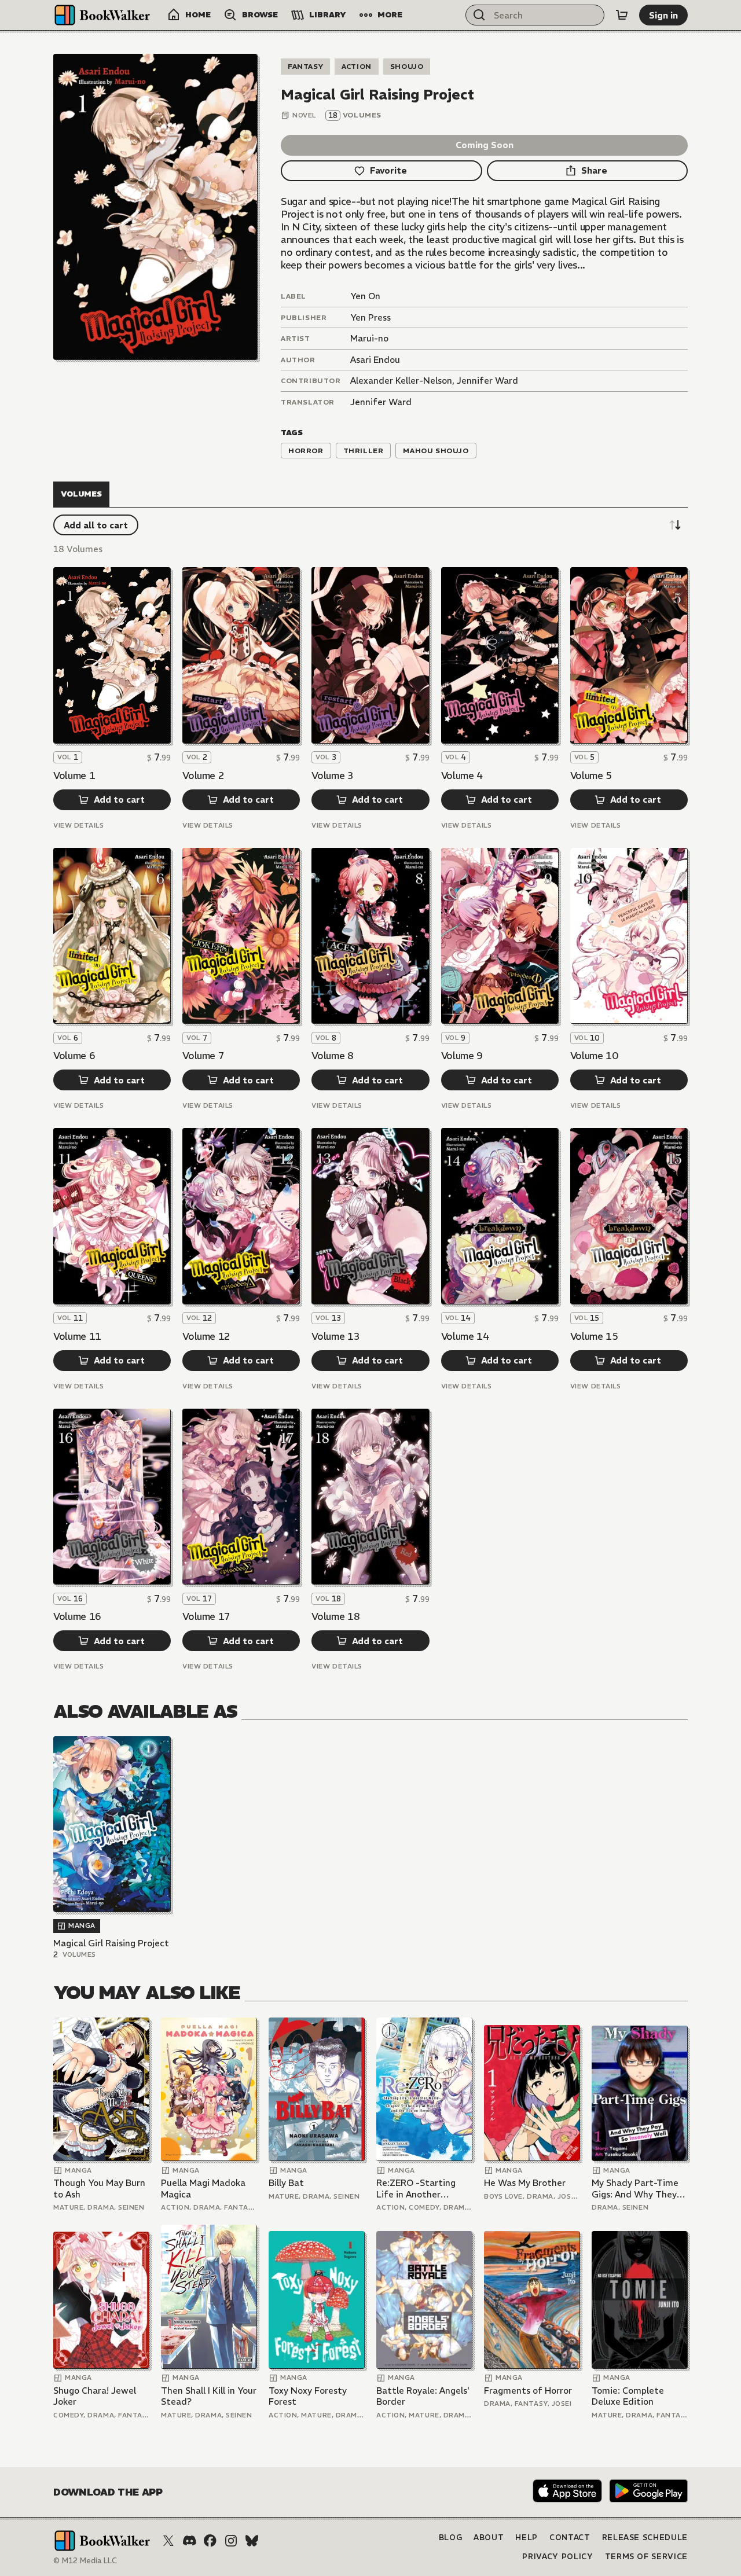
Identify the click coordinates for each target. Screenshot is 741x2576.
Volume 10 (594, 1056)
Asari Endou (375, 360)
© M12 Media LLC (85, 2561)
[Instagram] (231, 2541)
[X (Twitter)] (168, 2541)
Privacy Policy (557, 2557)
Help (527, 2538)
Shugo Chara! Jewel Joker (95, 2396)
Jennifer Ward (487, 381)
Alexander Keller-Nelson (401, 381)
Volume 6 (74, 1056)
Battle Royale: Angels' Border (423, 2396)
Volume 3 (332, 776)
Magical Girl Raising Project (111, 1943)
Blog (451, 2538)
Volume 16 (77, 1616)
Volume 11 (77, 1336)
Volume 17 (206, 1616)
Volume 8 (332, 1056)
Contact (570, 2538)
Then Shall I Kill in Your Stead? (209, 2396)
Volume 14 (465, 1336)
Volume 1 (74, 776)
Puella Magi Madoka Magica (203, 2189)
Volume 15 (594, 1336)
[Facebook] (210, 2541)
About (489, 2538)
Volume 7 (203, 1056)
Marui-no (369, 338)
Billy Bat (286, 2183)
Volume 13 (335, 1336)
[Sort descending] (675, 525)
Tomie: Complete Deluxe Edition (628, 2396)
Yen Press (370, 317)
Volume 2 (203, 776)
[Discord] (189, 2541)
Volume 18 (335, 1616)
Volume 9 (462, 1056)
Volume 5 (591, 776)
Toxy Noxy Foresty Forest (308, 2396)
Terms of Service (646, 2557)
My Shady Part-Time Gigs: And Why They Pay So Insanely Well (635, 2189)
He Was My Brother (525, 2183)
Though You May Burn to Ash (99, 2189)
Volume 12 (206, 1336)
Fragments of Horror (528, 2391)
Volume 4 (462, 776)
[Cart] (622, 15)
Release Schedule (645, 2538)
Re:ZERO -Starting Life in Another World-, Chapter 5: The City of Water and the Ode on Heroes (416, 2189)
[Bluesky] (252, 2541)
